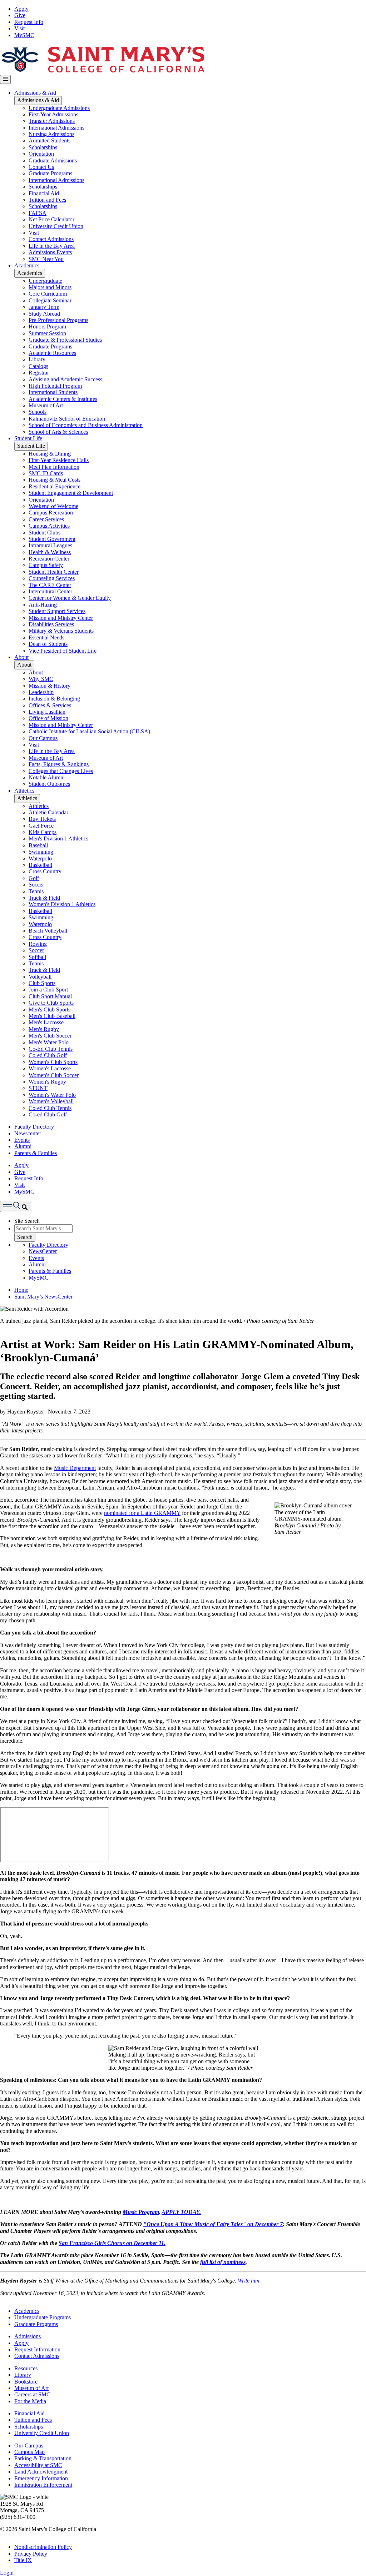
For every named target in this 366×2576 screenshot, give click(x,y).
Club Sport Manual (50, 996)
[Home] (103, 72)
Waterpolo (40, 858)
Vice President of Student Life (63, 651)
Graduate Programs (50, 173)
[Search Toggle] (15, 1206)
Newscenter (28, 1133)
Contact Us (41, 167)
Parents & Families (36, 1153)
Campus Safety (46, 565)
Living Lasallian (47, 712)
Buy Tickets (42, 819)
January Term (44, 307)
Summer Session (47, 333)
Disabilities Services (51, 624)
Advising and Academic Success (65, 379)
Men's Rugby (44, 1029)
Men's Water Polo (49, 1042)
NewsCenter (43, 1251)
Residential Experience (55, 486)
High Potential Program (55, 386)
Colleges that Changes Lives (61, 771)
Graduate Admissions (53, 160)
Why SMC (41, 679)
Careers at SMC (32, 2394)
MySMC (24, 35)
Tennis (36, 891)
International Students (53, 392)
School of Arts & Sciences (58, 432)
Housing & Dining (50, 454)
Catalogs (38, 366)
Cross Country (45, 871)
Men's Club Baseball (52, 1016)
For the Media (30, 2401)
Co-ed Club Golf (48, 1055)
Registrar (39, 373)
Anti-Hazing (43, 605)
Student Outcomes (49, 784)
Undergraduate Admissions (59, 108)
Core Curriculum (48, 294)
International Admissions (56, 128)
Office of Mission (48, 718)
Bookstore (26, 2382)
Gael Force (41, 826)
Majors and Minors (50, 287)
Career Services (46, 519)
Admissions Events (50, 252)
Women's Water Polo (52, 1095)
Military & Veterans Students (61, 631)
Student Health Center (54, 572)
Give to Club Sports (51, 1003)
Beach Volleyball (48, 931)
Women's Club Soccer (54, 1075)
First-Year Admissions (53, 114)
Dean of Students (48, 644)
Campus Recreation (51, 513)
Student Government (52, 539)
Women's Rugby (47, 1082)
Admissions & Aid (35, 93)
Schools (38, 412)
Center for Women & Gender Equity (70, 598)
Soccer (36, 885)
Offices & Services (50, 705)
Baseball (38, 845)
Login (7, 2573)
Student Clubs (44, 533)
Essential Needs (46, 637)
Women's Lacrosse (50, 1068)
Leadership (41, 692)
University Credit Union (56, 226)
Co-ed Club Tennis (50, 1108)
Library (37, 359)
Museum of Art (46, 405)
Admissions (28, 2336)
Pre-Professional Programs (58, 320)
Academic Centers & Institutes (63, 399)
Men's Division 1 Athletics (58, 838)
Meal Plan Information (54, 467)
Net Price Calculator (51, 219)
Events (22, 1140)
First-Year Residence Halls (59, 460)
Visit (19, 28)
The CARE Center (50, 585)
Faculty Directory (34, 1127)
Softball (37, 957)
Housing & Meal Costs (55, 480)
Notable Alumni (47, 777)
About (21, 657)
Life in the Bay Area (52, 246)
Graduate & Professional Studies (65, 340)
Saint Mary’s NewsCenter (43, 1297)
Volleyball (40, 977)
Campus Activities (49, 526)
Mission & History (50, 686)
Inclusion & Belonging (54, 699)
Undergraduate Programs (43, 2317)
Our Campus (43, 738)
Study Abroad (44, 314)
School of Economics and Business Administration (86, 425)
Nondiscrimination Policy (43, 2547)
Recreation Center (49, 559)
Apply (21, 9)
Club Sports (42, 983)
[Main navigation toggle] (5, 79)
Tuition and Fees (47, 200)
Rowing (38, 944)
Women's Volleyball (51, 1101)
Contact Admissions (51, 239)
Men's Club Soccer (50, 1036)
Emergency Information (41, 2478)
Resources (26, 2368)
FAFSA (38, 213)
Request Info (29, 22)
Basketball (40, 865)
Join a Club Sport (48, 990)
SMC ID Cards (46, 473)
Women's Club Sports (53, 1062)
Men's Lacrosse (46, 1022)
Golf (34, 878)
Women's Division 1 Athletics (62, 904)
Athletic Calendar (48, 812)
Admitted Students (50, 140)
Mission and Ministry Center (61, 618)
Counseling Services (52, 578)
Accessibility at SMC (38, 2465)
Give (20, 15)
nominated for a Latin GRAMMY (142, 1513)
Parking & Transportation (43, 2458)
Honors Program (47, 327)
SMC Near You (46, 259)
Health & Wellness (50, 552)
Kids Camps (43, 832)
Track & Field (44, 898)
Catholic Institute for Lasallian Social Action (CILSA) (89, 731)
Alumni (23, 1146)
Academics (27, 265)
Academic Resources (52, 353)
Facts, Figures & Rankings (59, 764)
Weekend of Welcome (53, 506)
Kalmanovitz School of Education (67, 419)
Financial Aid (44, 193)
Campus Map (29, 2452)
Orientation (41, 154)
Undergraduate (45, 281)
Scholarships (43, 147)
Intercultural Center (50, 591)
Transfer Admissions (52, 121)
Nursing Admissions (51, 134)
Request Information (37, 2349)
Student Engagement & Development (71, 493)
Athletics (24, 791)
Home (21, 1290)
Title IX (23, 2560)
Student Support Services (57, 611)
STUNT (38, 1088)
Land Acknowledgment (41, 2472)
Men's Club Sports (50, 1010)
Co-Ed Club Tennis (51, 1049)
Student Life (28, 438)
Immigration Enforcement (43, 2485)
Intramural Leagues (50, 545)
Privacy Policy (31, 2554)
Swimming (41, 852)
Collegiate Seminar (50, 300)
